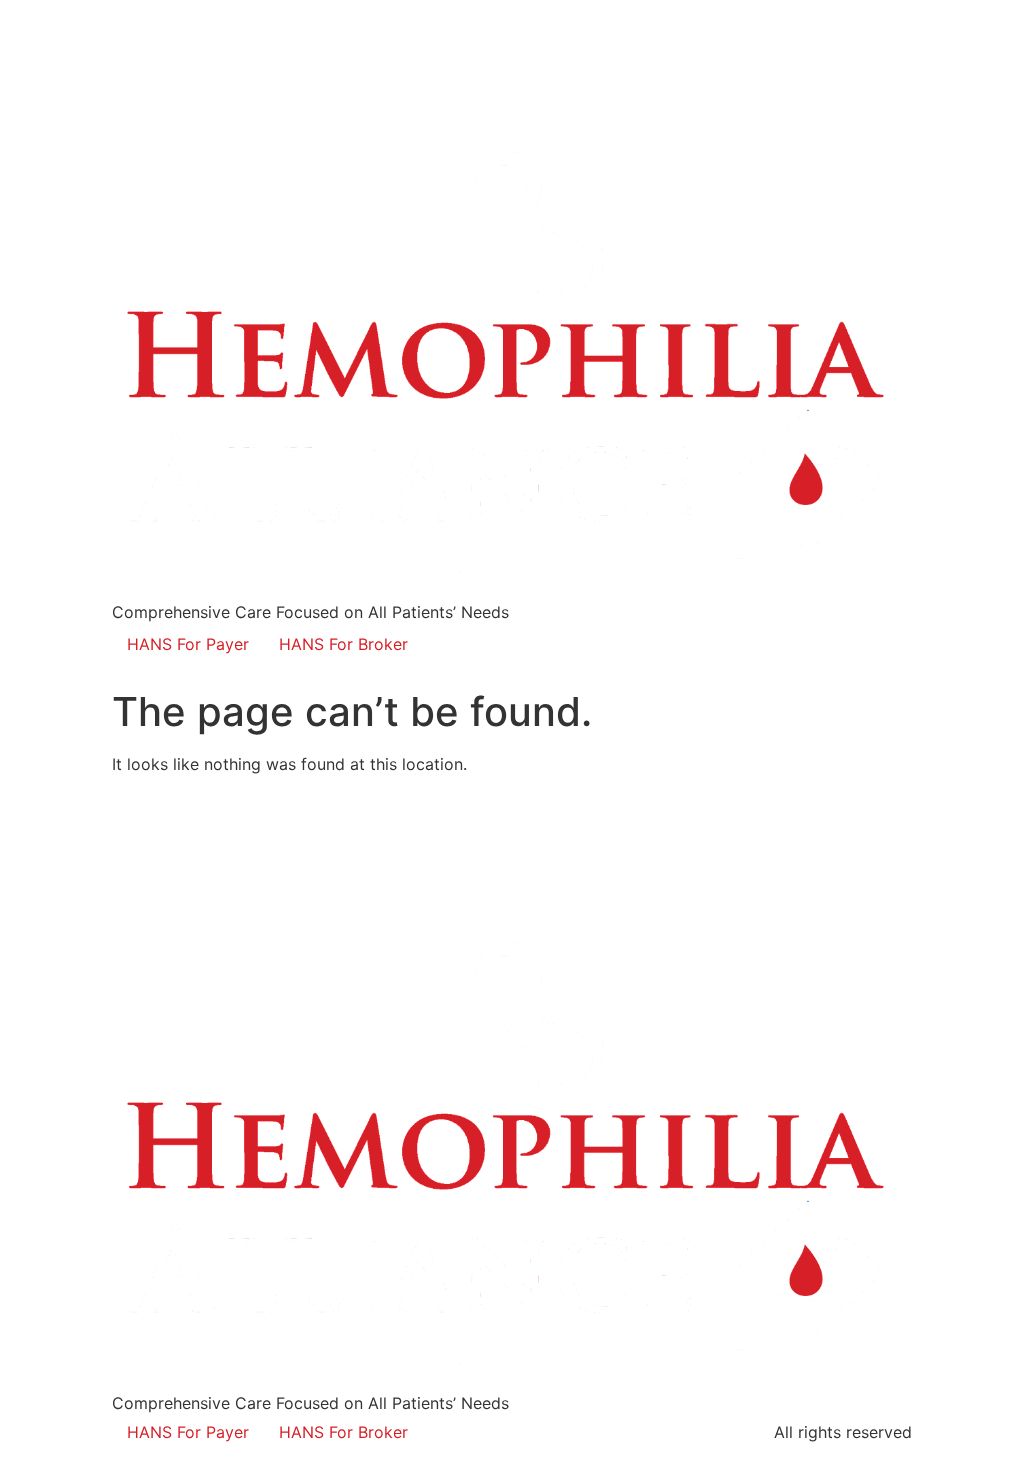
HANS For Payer (188, 644)
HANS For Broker (343, 644)
